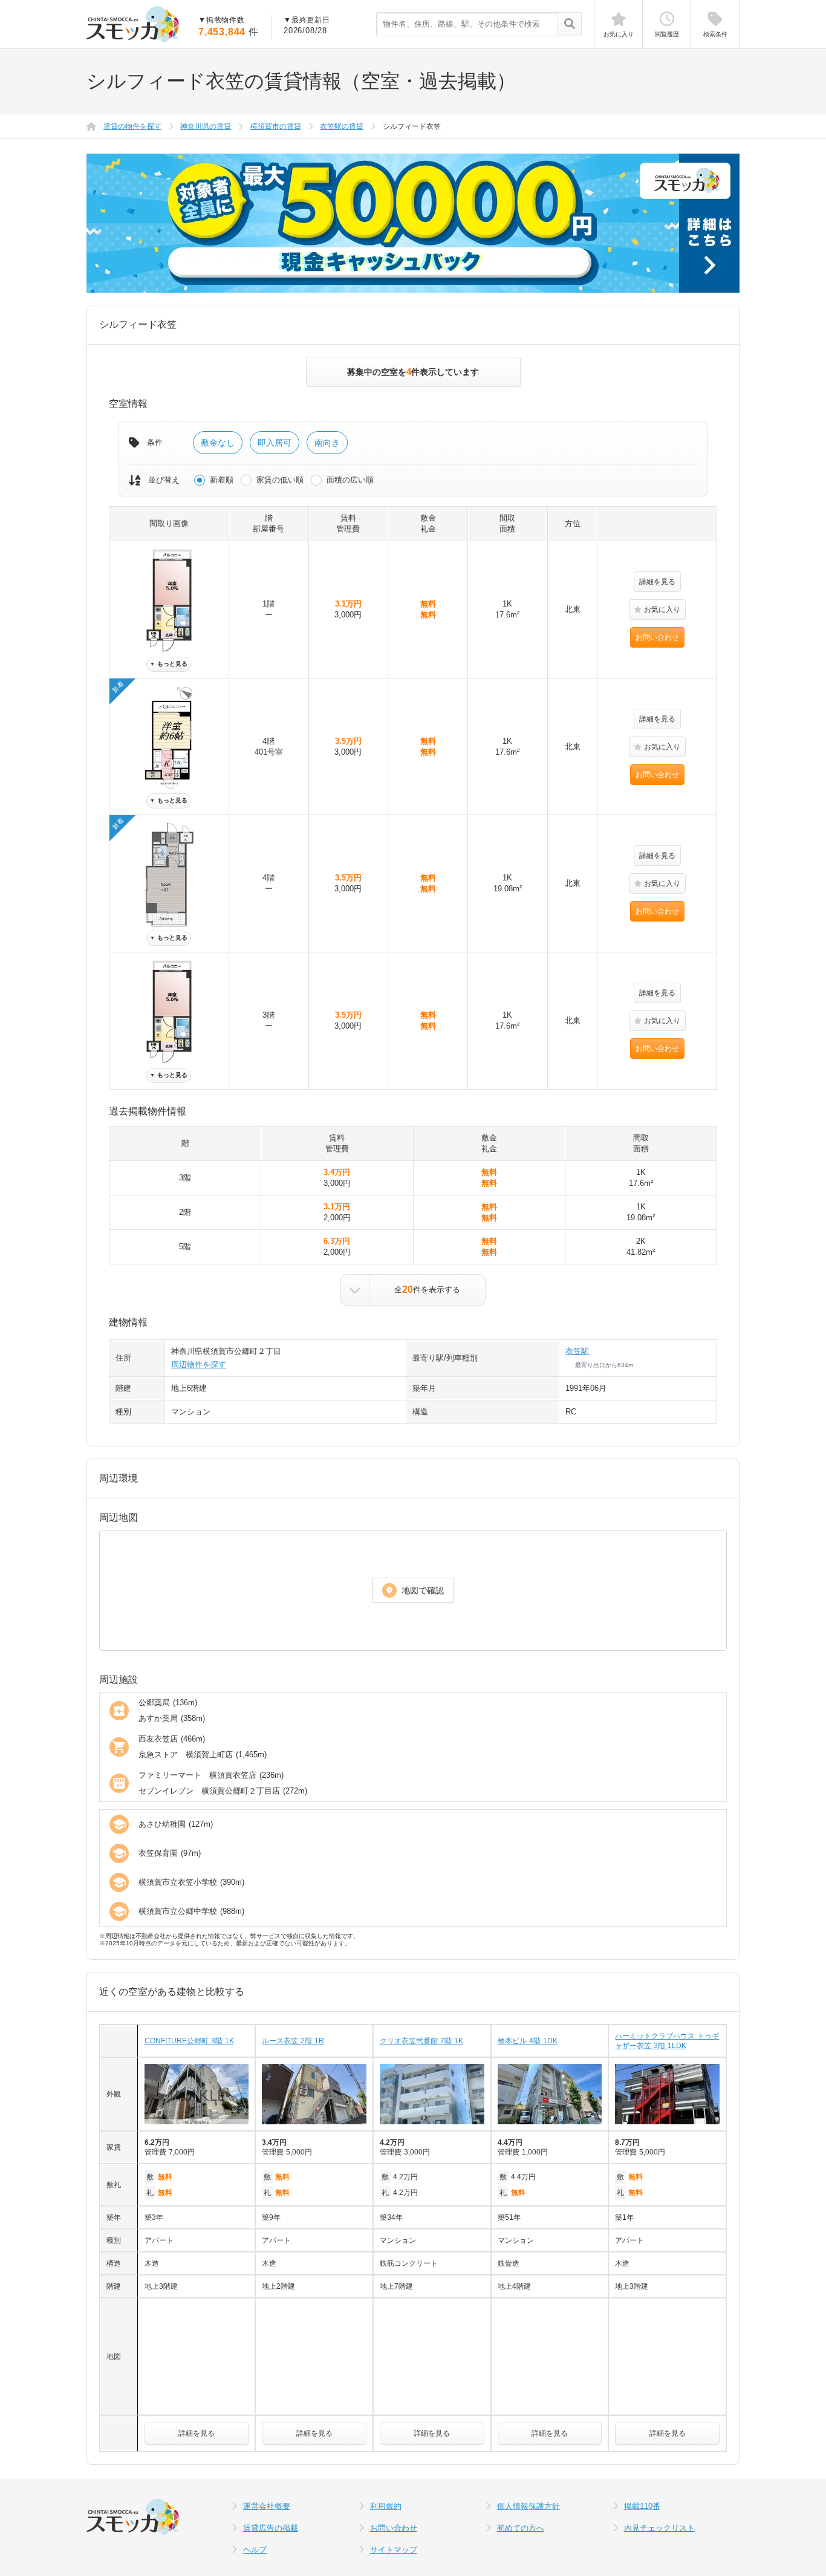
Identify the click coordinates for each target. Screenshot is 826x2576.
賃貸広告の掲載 (271, 2528)
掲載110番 (642, 2506)
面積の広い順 (350, 480)
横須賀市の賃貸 (276, 126)
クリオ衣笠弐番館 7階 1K (421, 2041)
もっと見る (169, 664)
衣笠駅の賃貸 (342, 126)
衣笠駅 (577, 1351)
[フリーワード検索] (569, 25)
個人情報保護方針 (528, 2506)
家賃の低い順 (280, 480)
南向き (327, 443)
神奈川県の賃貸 (206, 126)
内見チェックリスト (659, 2528)
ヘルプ (255, 2550)
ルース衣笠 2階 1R (293, 2041)
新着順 (222, 480)
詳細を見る (657, 582)
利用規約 (386, 2506)
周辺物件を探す (199, 1364)
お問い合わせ (657, 637)
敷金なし (218, 443)
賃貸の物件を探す (132, 126)
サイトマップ (394, 2550)
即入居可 (275, 443)
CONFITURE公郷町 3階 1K (189, 2041)
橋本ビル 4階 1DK (528, 2041)
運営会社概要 (267, 2506)
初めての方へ (521, 2528)
